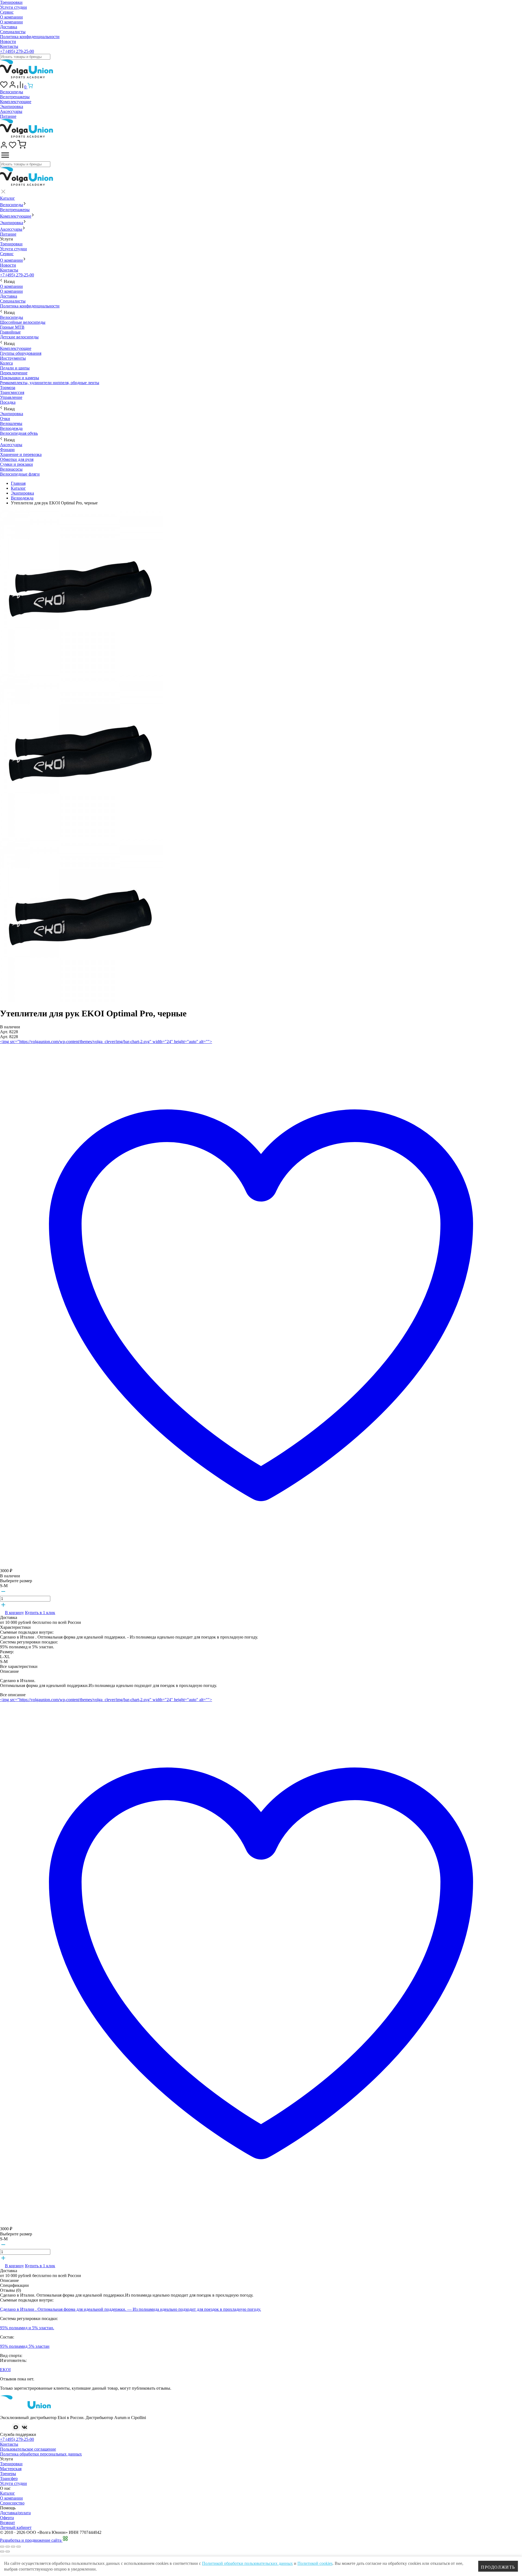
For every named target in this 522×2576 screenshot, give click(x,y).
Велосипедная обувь (19, 433)
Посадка (8, 402)
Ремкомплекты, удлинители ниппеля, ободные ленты (50, 383)
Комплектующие (16, 102)
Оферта (7, 2518)
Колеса (6, 363)
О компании (11, 17)
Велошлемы (11, 423)
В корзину (14, 1613)
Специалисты (13, 32)
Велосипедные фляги (20, 474)
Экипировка (12, 107)
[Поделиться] (8, 2547)
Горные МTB (12, 327)
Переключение (14, 373)
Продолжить (498, 2567)
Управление (11, 397)
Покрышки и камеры (20, 378)
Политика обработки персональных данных (41, 2454)
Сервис (7, 12)
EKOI (5, 2370)
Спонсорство (12, 2503)
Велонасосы (11, 469)
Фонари (7, 450)
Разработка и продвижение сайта (31, 2540)
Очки (5, 419)
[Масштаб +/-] (18, 2547)
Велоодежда (11, 428)
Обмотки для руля (17, 459)
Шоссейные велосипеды (23, 322)
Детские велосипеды (19, 337)
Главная (18, 483)
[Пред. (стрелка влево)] (2, 2552)
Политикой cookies (315, 2563)
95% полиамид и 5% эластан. (27, 2328)
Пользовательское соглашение (28, 2449)
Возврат (7, 2523)
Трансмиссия (12, 392)
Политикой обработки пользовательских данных (247, 2563)
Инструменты (13, 358)
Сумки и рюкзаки (16, 464)
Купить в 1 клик (40, 1613)
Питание (8, 116)
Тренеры (8, 2474)
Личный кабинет (16, 2527)
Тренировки (11, 2)
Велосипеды (12, 92)
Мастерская (11, 2469)
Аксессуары (11, 111)
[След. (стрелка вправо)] (8, 2552)
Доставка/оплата (15, 2513)
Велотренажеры (15, 97)
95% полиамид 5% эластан (25, 2346)
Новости (8, 41)
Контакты (9, 46)
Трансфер (9, 2478)
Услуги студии (13, 7)
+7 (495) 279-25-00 (17, 51)
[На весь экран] (13, 2547)
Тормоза (8, 388)
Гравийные (10, 332)
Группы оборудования (21, 353)
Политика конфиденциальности (30, 37)
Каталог (7, 198)
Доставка (9, 27)
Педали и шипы (15, 368)
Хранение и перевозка (21, 454)
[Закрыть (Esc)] (2, 2547)
